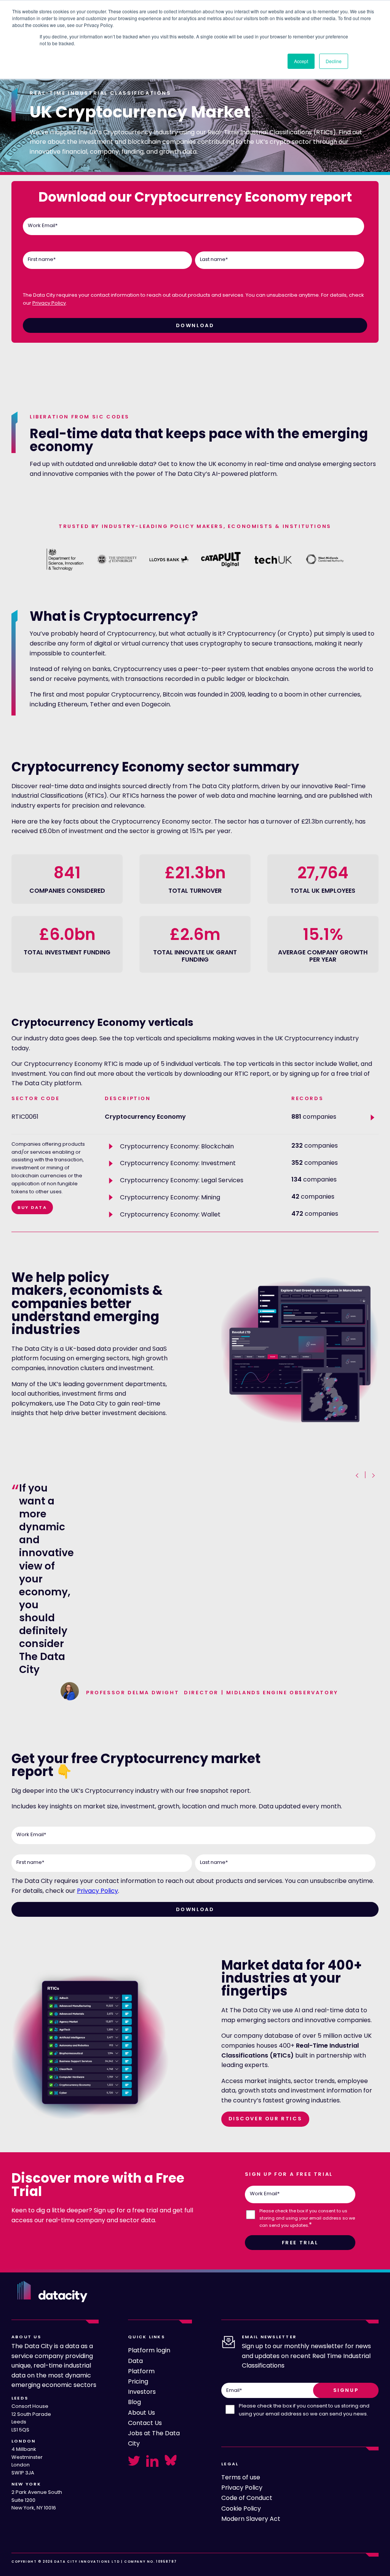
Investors (142, 2392)
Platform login (149, 2350)
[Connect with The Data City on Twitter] (134, 2461)
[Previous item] (358, 1476)
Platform (141, 2371)
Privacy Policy (49, 303)
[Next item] (372, 1476)
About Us (141, 2413)
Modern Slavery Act (251, 2519)
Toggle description (112, 1147)
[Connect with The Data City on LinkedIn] (152, 2461)
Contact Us (145, 2423)
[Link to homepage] (52, 2291)
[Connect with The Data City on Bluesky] (171, 2460)
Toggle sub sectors (374, 1118)
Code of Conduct (247, 2498)
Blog (134, 2402)
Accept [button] (301, 61)
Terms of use (241, 2477)
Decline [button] (334, 61)
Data (135, 2361)
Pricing (138, 2381)
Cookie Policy (241, 2508)
